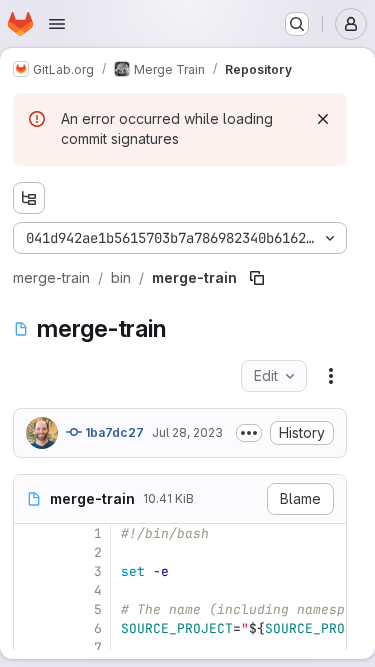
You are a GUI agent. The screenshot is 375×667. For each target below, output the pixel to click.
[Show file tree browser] (29, 198)
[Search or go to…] (297, 24)
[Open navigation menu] (57, 24)
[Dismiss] (323, 119)
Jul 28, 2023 (187, 432)
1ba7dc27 (113, 432)
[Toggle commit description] (249, 433)
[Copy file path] (257, 278)
